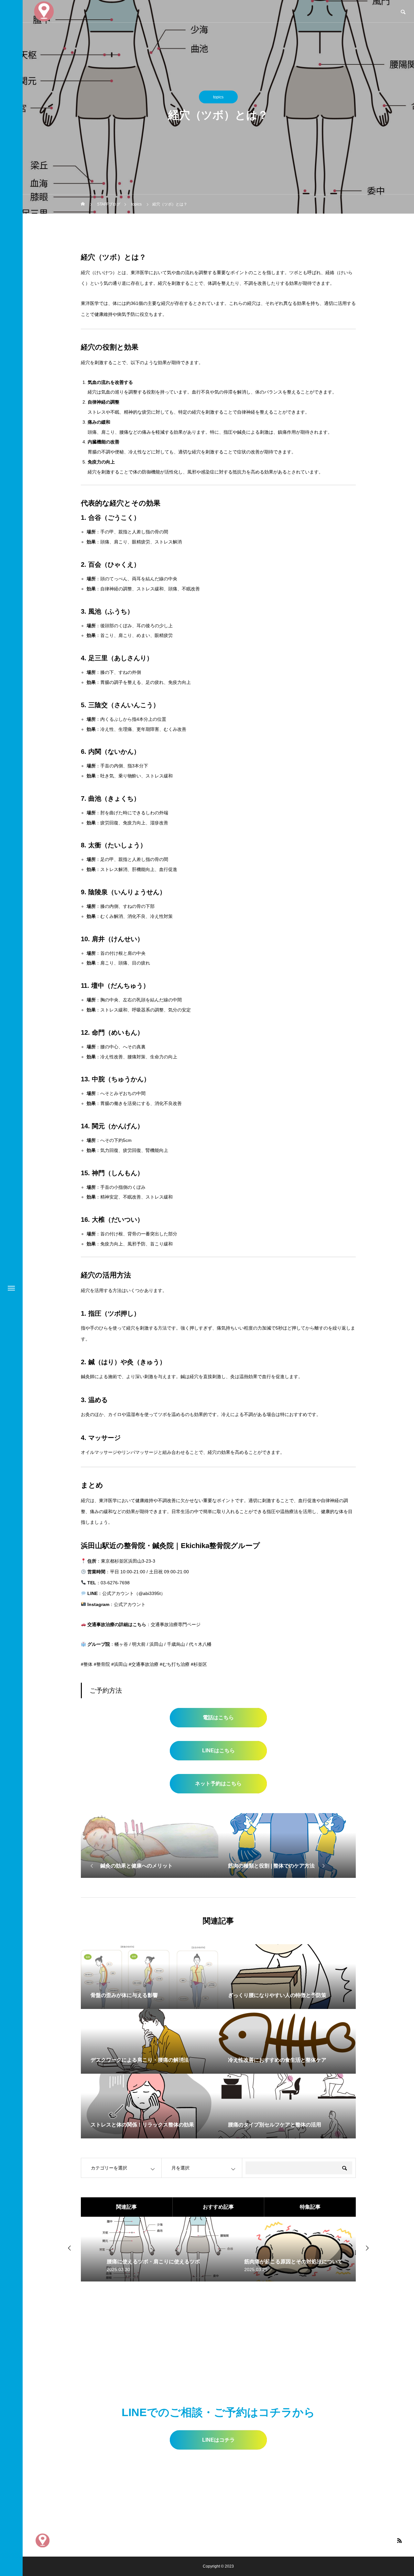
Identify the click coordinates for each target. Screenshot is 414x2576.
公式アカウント (130, 1604)
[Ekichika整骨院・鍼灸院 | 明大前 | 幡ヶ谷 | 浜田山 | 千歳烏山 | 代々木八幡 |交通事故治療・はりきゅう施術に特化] (43, 2541)
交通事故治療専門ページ (176, 1624)
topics (218, 97)
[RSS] (399, 2540)
